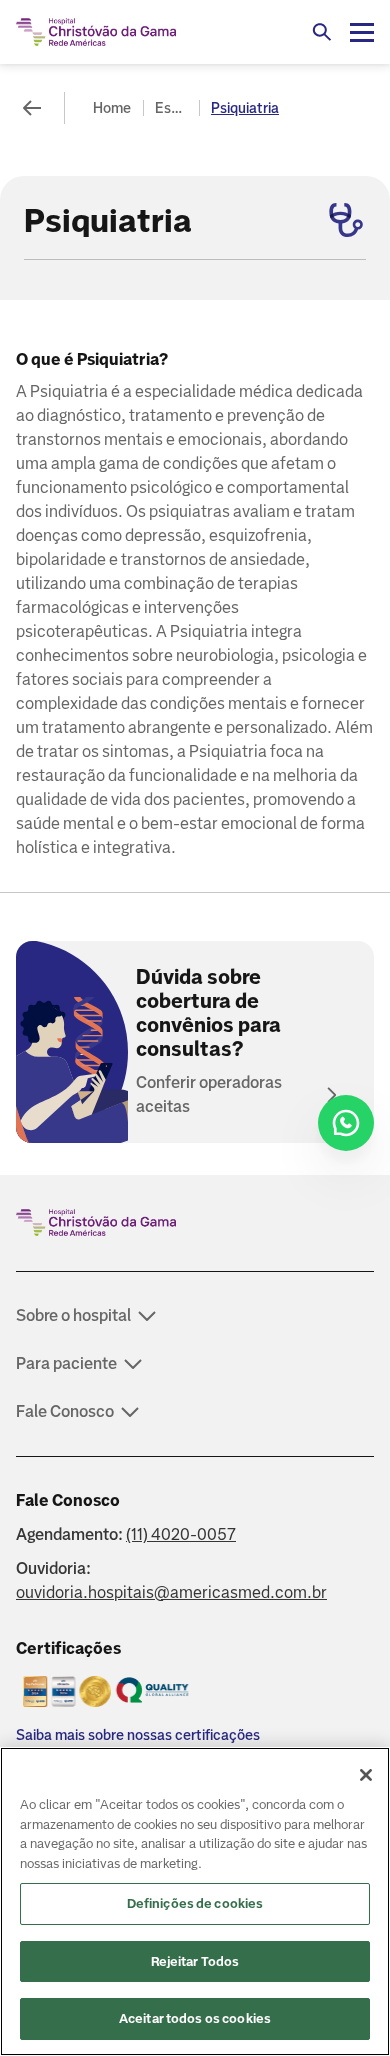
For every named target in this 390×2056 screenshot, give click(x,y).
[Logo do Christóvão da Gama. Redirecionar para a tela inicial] (96, 32)
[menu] (362, 32)
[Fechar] (366, 1775)
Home (112, 108)
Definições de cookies (195, 1903)
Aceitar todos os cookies (195, 2018)
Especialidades (173, 108)
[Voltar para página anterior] (32, 108)
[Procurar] (322, 32)
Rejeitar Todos (195, 1961)
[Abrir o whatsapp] (346, 1123)
